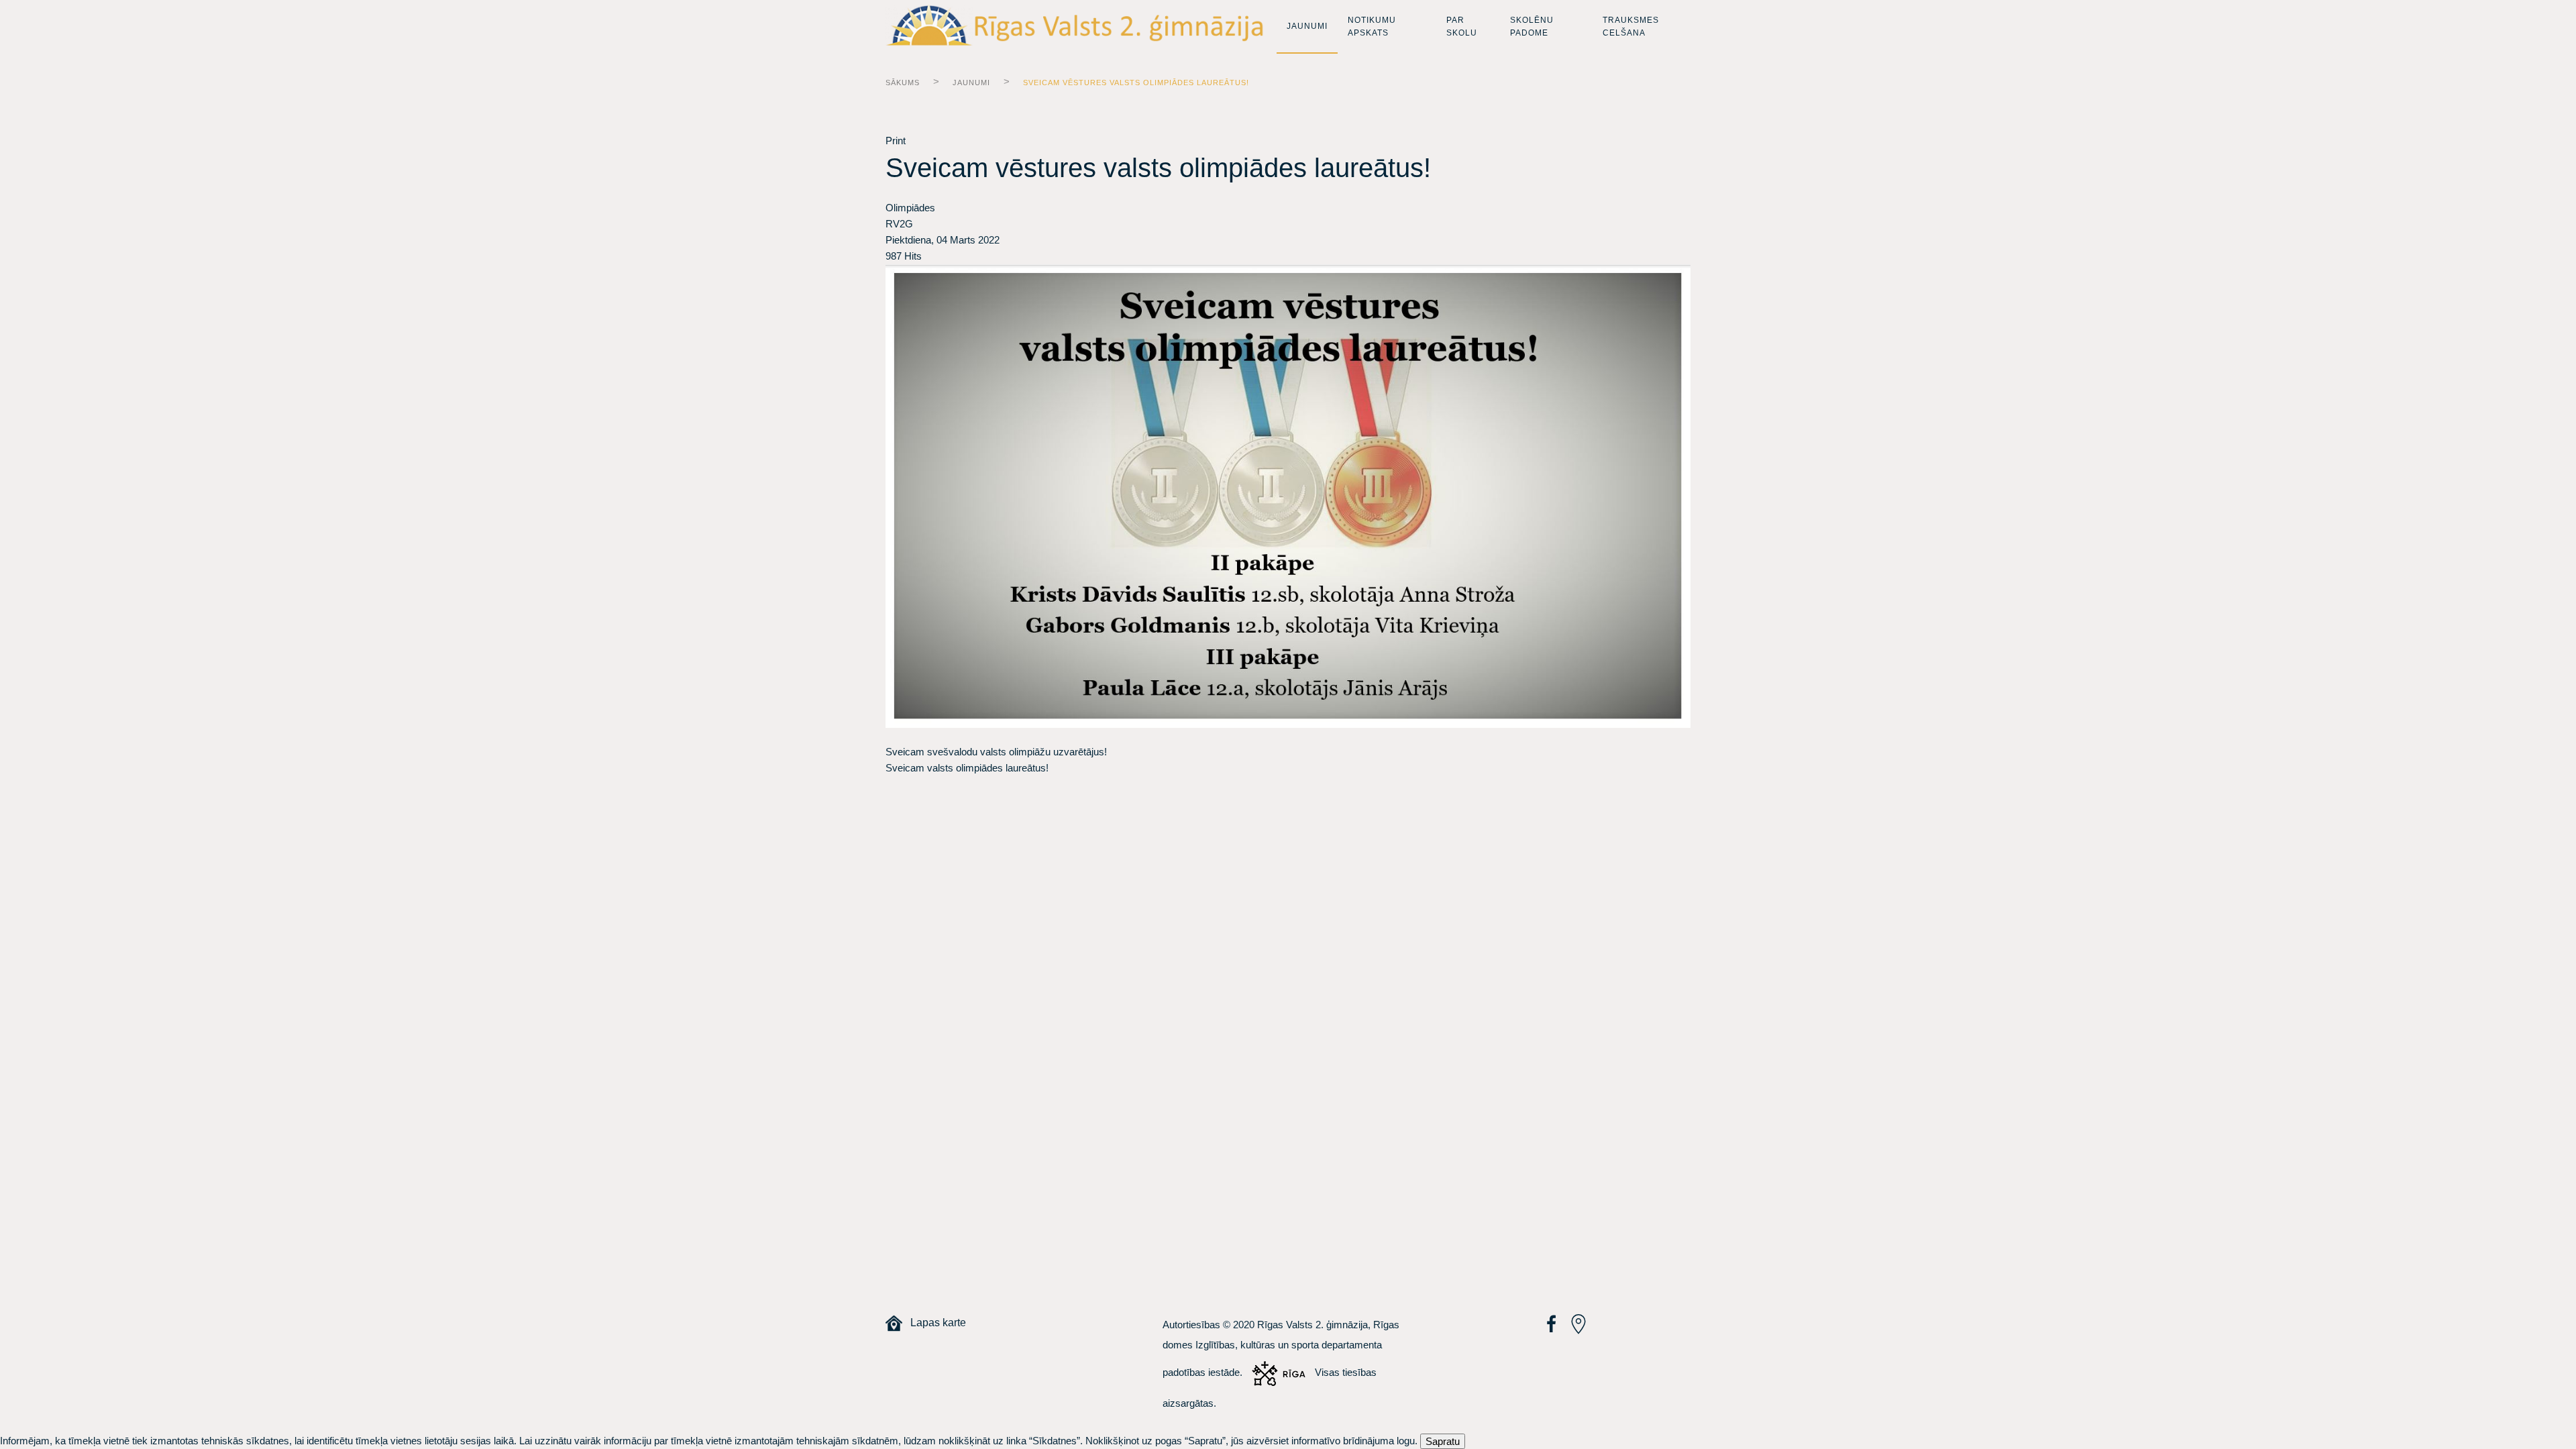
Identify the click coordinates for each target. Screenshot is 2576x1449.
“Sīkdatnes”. (1056, 1441)
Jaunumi (1307, 26)
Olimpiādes (910, 208)
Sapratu (1443, 1441)
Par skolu (1462, 26)
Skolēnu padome (1532, 26)
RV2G (899, 224)
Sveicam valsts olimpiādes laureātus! (967, 768)
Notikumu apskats (1372, 26)
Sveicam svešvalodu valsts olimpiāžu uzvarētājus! (996, 752)
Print (896, 141)
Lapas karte (934, 1323)
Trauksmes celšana (1631, 26)
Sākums (903, 83)
